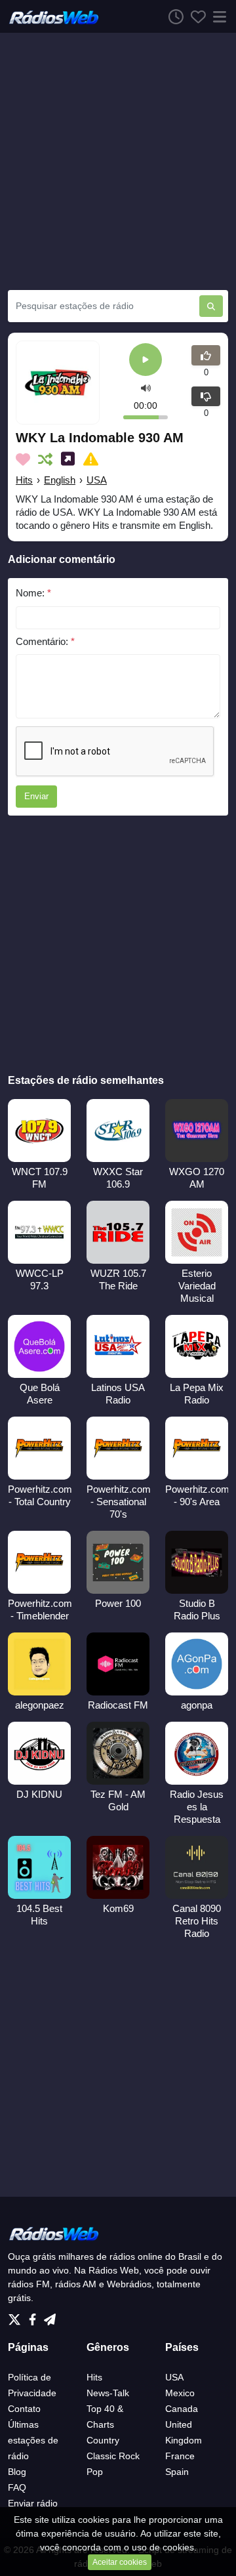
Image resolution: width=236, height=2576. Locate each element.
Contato (24, 2409)
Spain (177, 2472)
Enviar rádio (33, 2503)
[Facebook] (35, 2316)
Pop (95, 2472)
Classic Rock (113, 2456)
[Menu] (217, 16)
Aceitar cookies (120, 2562)
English (60, 480)
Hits (24, 480)
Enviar (36, 796)
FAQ (17, 2487)
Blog (17, 2472)
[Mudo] (146, 388)
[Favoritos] (195, 16)
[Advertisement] (118, 161)
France (180, 2456)
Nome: (33, 593)
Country (103, 2440)
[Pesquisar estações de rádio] (211, 306)
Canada (182, 2409)
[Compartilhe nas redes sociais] (70, 459)
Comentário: (45, 641)
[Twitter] (17, 2316)
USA (97, 480)
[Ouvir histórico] (172, 16)
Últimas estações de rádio (33, 2440)
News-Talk (108, 2393)
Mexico (180, 2393)
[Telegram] (50, 2316)
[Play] (146, 361)
